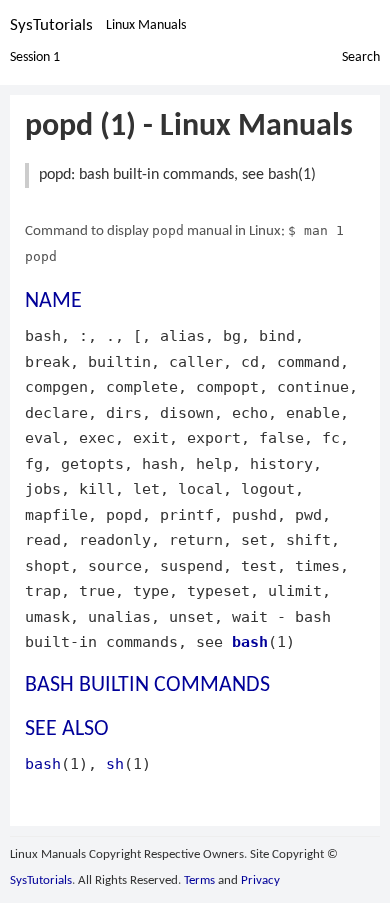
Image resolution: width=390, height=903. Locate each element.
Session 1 (35, 57)
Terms (199, 880)
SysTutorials (51, 25)
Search (361, 57)
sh (115, 763)
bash (250, 641)
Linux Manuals (146, 25)
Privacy (260, 880)
